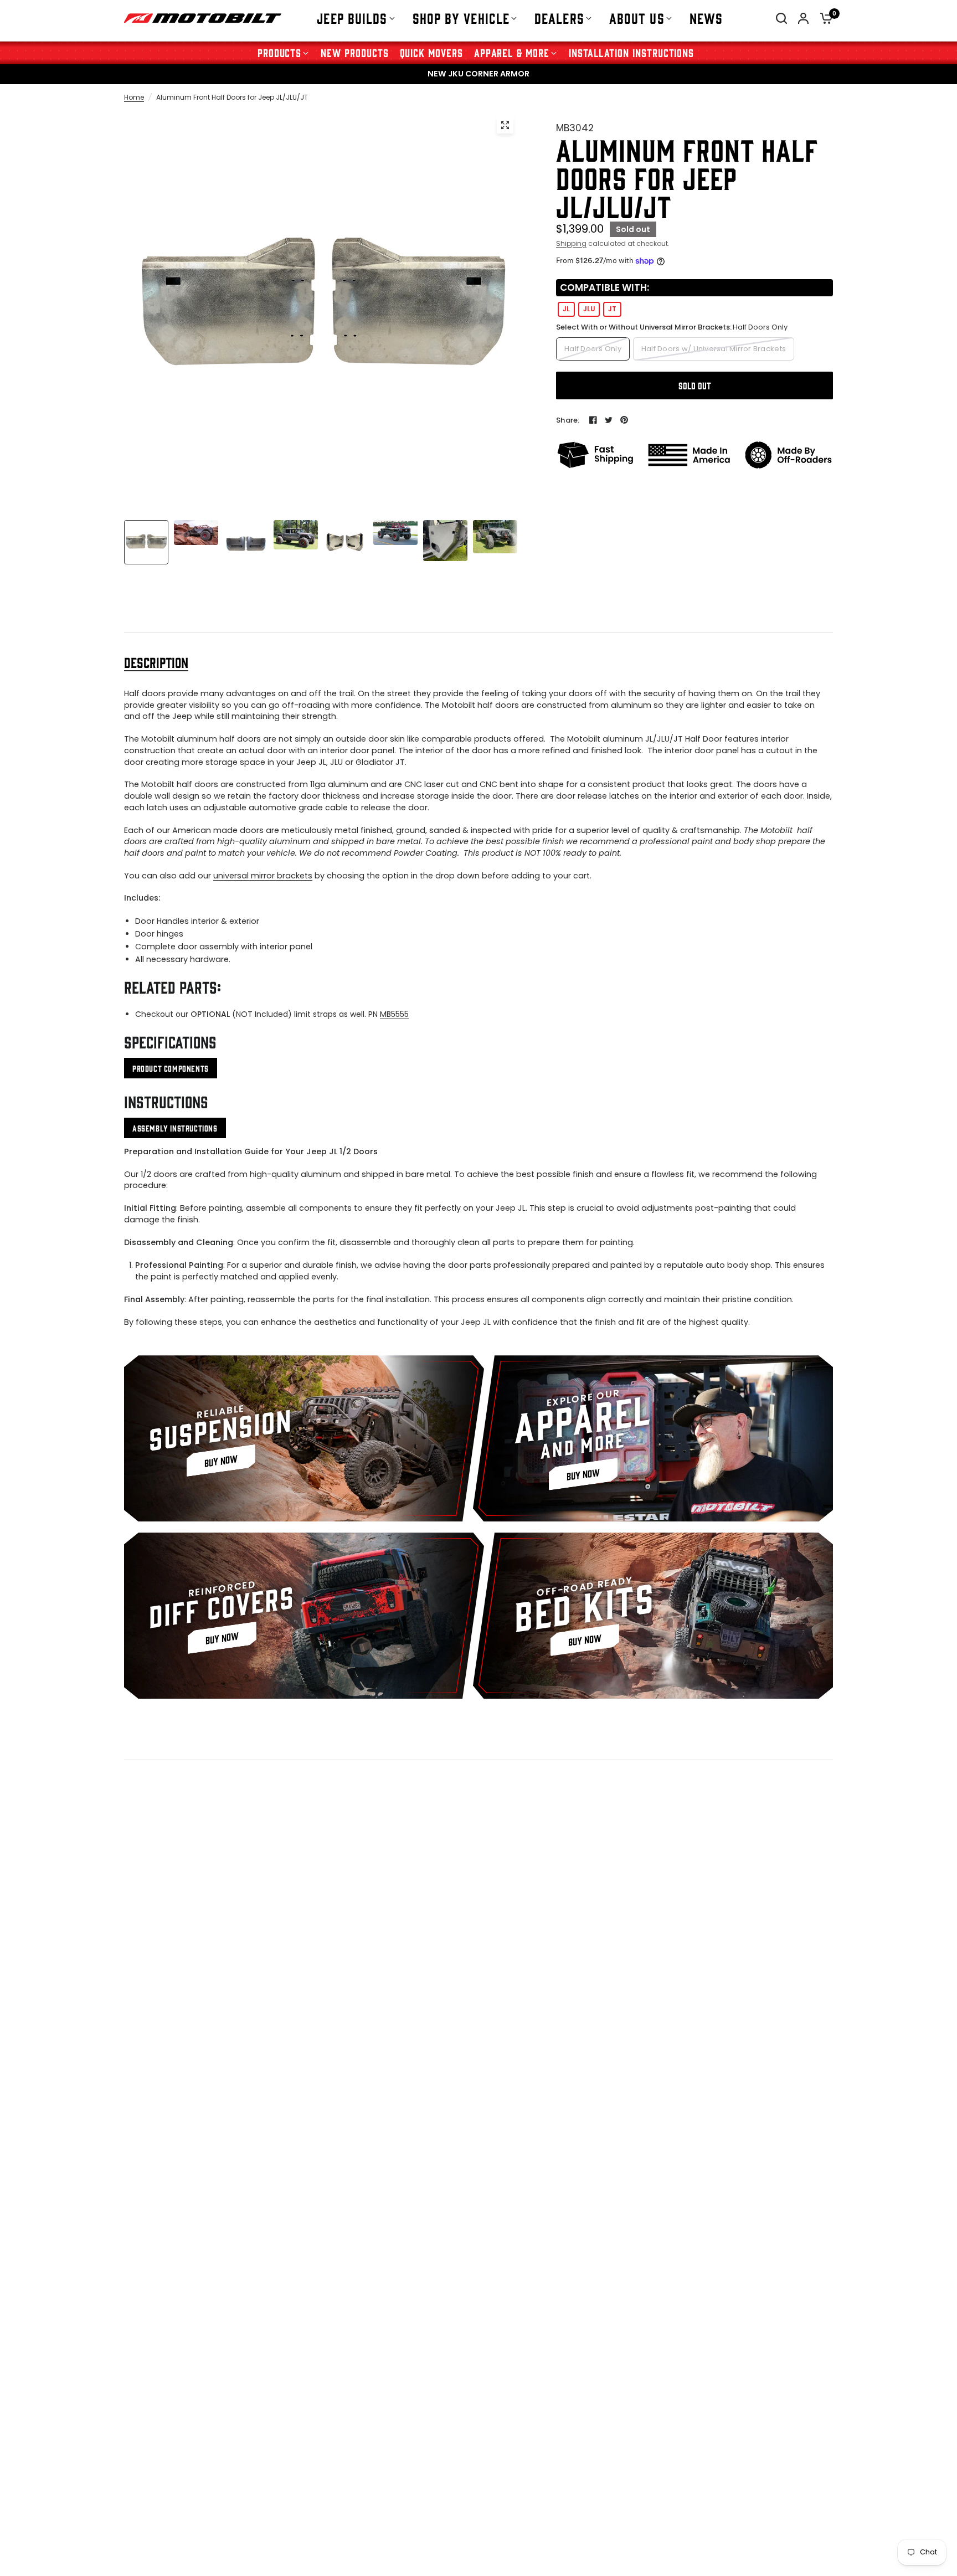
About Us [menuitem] (637, 18)
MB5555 (394, 1014)
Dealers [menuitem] (559, 18)
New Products (354, 52)
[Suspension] (304, 1438)
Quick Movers (431, 52)
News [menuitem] (706, 18)
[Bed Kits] (653, 1616)
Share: (568, 420)
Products (280, 52)
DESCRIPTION (156, 662)
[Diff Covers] (304, 1616)
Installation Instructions (631, 52)
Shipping (571, 243)
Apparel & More (512, 52)
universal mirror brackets (263, 876)
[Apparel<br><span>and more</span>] (653, 1438)
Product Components (171, 1068)
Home (134, 97)
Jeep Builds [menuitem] (352, 18)
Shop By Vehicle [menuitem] (461, 18)
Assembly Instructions (175, 1128)
